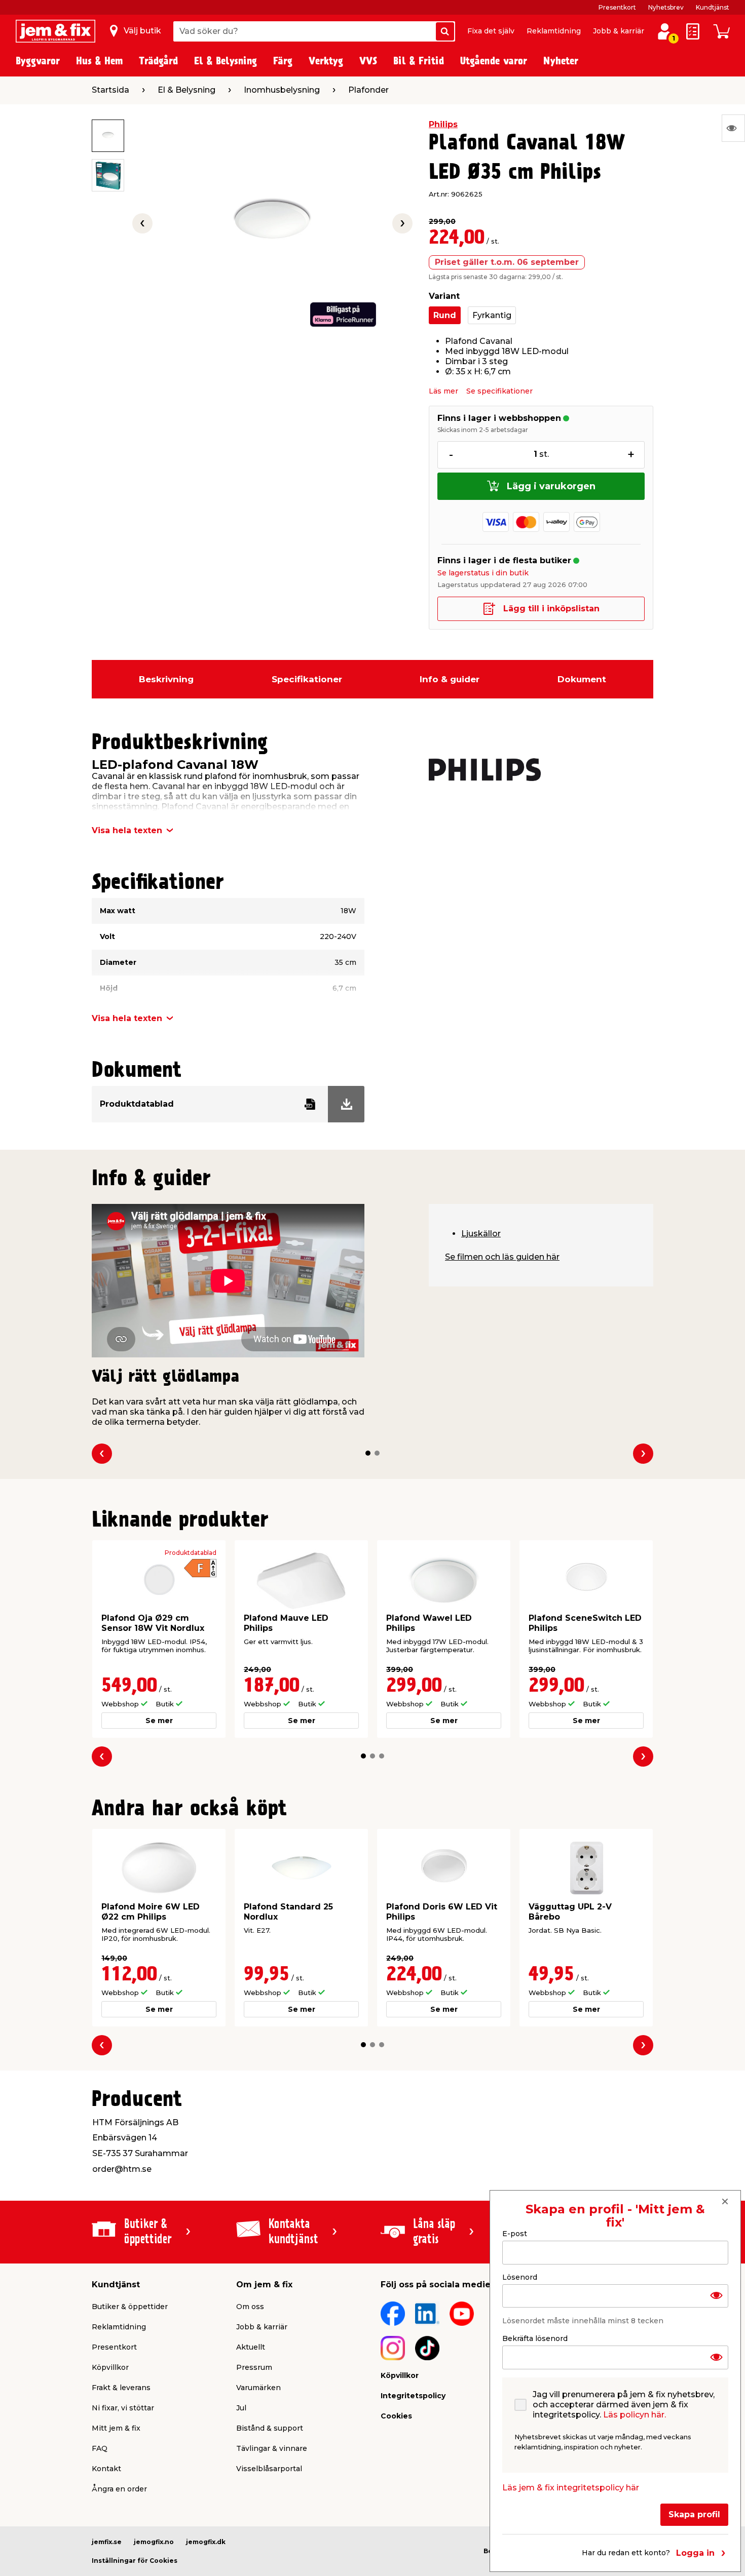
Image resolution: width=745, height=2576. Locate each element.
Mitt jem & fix (116, 2428)
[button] (368, 1453)
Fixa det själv (491, 31)
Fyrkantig (492, 315)
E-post (515, 2234)
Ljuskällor (481, 1234)
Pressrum (254, 2367)
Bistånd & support (270, 2428)
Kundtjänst (713, 7)
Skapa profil (694, 2514)
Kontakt (106, 2469)
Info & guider (450, 679)
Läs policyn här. (635, 2415)
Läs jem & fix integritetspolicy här (571, 2488)
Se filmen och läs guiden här (502, 1257)
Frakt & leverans (121, 2388)
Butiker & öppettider (130, 2307)
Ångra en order (119, 2489)
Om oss (250, 2307)
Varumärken (258, 2388)
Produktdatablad (191, 1553)
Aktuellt (251, 2347)
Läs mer (443, 391)
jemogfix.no (154, 2542)
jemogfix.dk (206, 2542)
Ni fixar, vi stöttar (123, 2408)
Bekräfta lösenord (535, 2338)
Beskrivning (166, 679)
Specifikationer (307, 679)
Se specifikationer (499, 391)
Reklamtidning (554, 31)
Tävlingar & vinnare (272, 2448)
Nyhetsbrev (666, 7)
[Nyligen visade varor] (733, 128)
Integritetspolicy (413, 2396)
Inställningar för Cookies (135, 2561)
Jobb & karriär (619, 31)
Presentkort (617, 7)
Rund (445, 315)
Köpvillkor (110, 2367)
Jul (241, 2408)
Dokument (582, 679)
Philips (443, 124)
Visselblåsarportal (269, 2469)
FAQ (100, 2448)
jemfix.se (107, 2542)
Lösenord (520, 2277)
